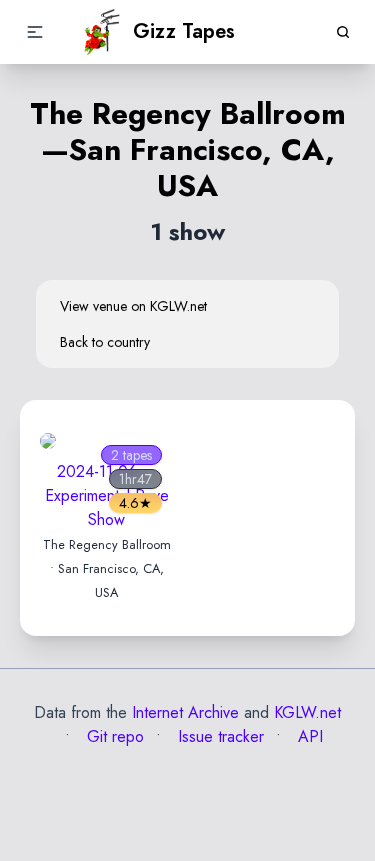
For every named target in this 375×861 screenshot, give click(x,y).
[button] (35, 32)
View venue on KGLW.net (133, 306)
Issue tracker (218, 736)
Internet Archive (185, 712)
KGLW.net (307, 712)
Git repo (113, 736)
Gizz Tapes (184, 31)
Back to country (105, 342)
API (308, 736)
